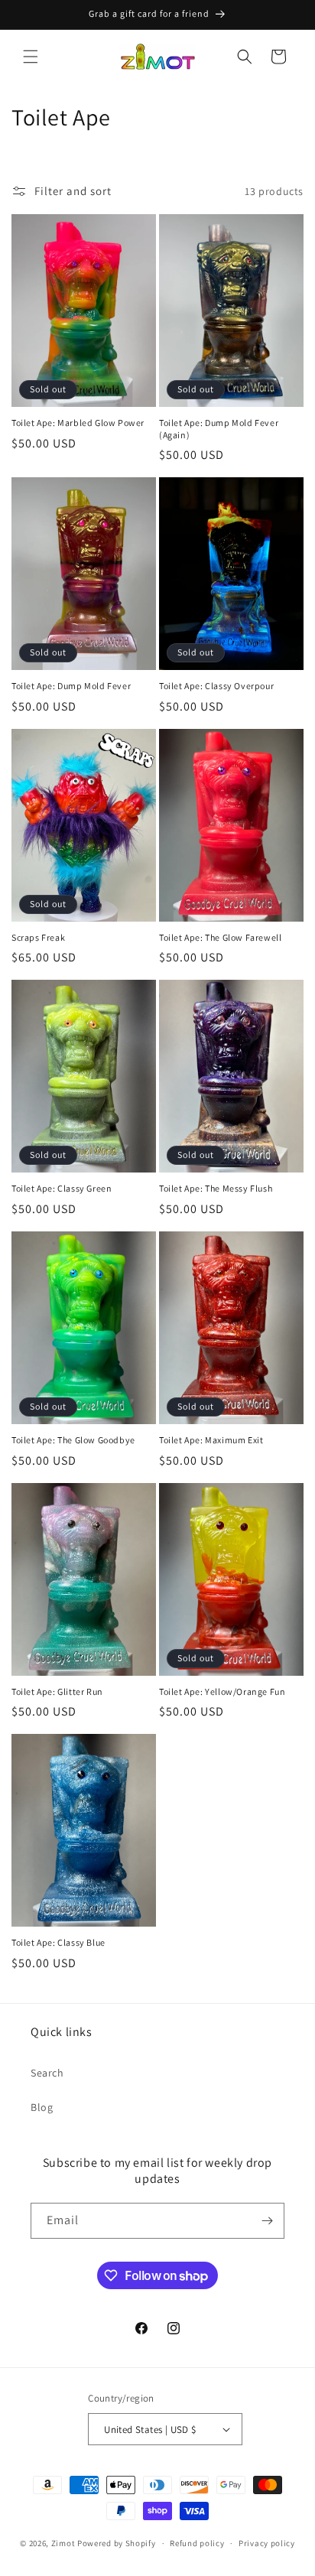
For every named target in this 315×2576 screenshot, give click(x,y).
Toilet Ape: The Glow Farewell (220, 937)
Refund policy (197, 2543)
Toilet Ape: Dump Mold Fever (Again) (219, 429)
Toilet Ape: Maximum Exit (211, 1440)
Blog (42, 2107)
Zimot (63, 2543)
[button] (31, 57)
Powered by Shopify (117, 2543)
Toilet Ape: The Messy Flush (216, 1188)
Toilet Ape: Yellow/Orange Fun (222, 1691)
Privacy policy (267, 2543)
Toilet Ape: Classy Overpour (216, 686)
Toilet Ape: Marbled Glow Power (78, 423)
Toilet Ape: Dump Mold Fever (71, 686)
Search (47, 2073)
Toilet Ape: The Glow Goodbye (73, 1440)
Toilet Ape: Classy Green (62, 1188)
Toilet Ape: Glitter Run (57, 1691)
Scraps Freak (38, 937)
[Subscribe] (267, 2221)
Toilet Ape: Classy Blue (58, 1942)
